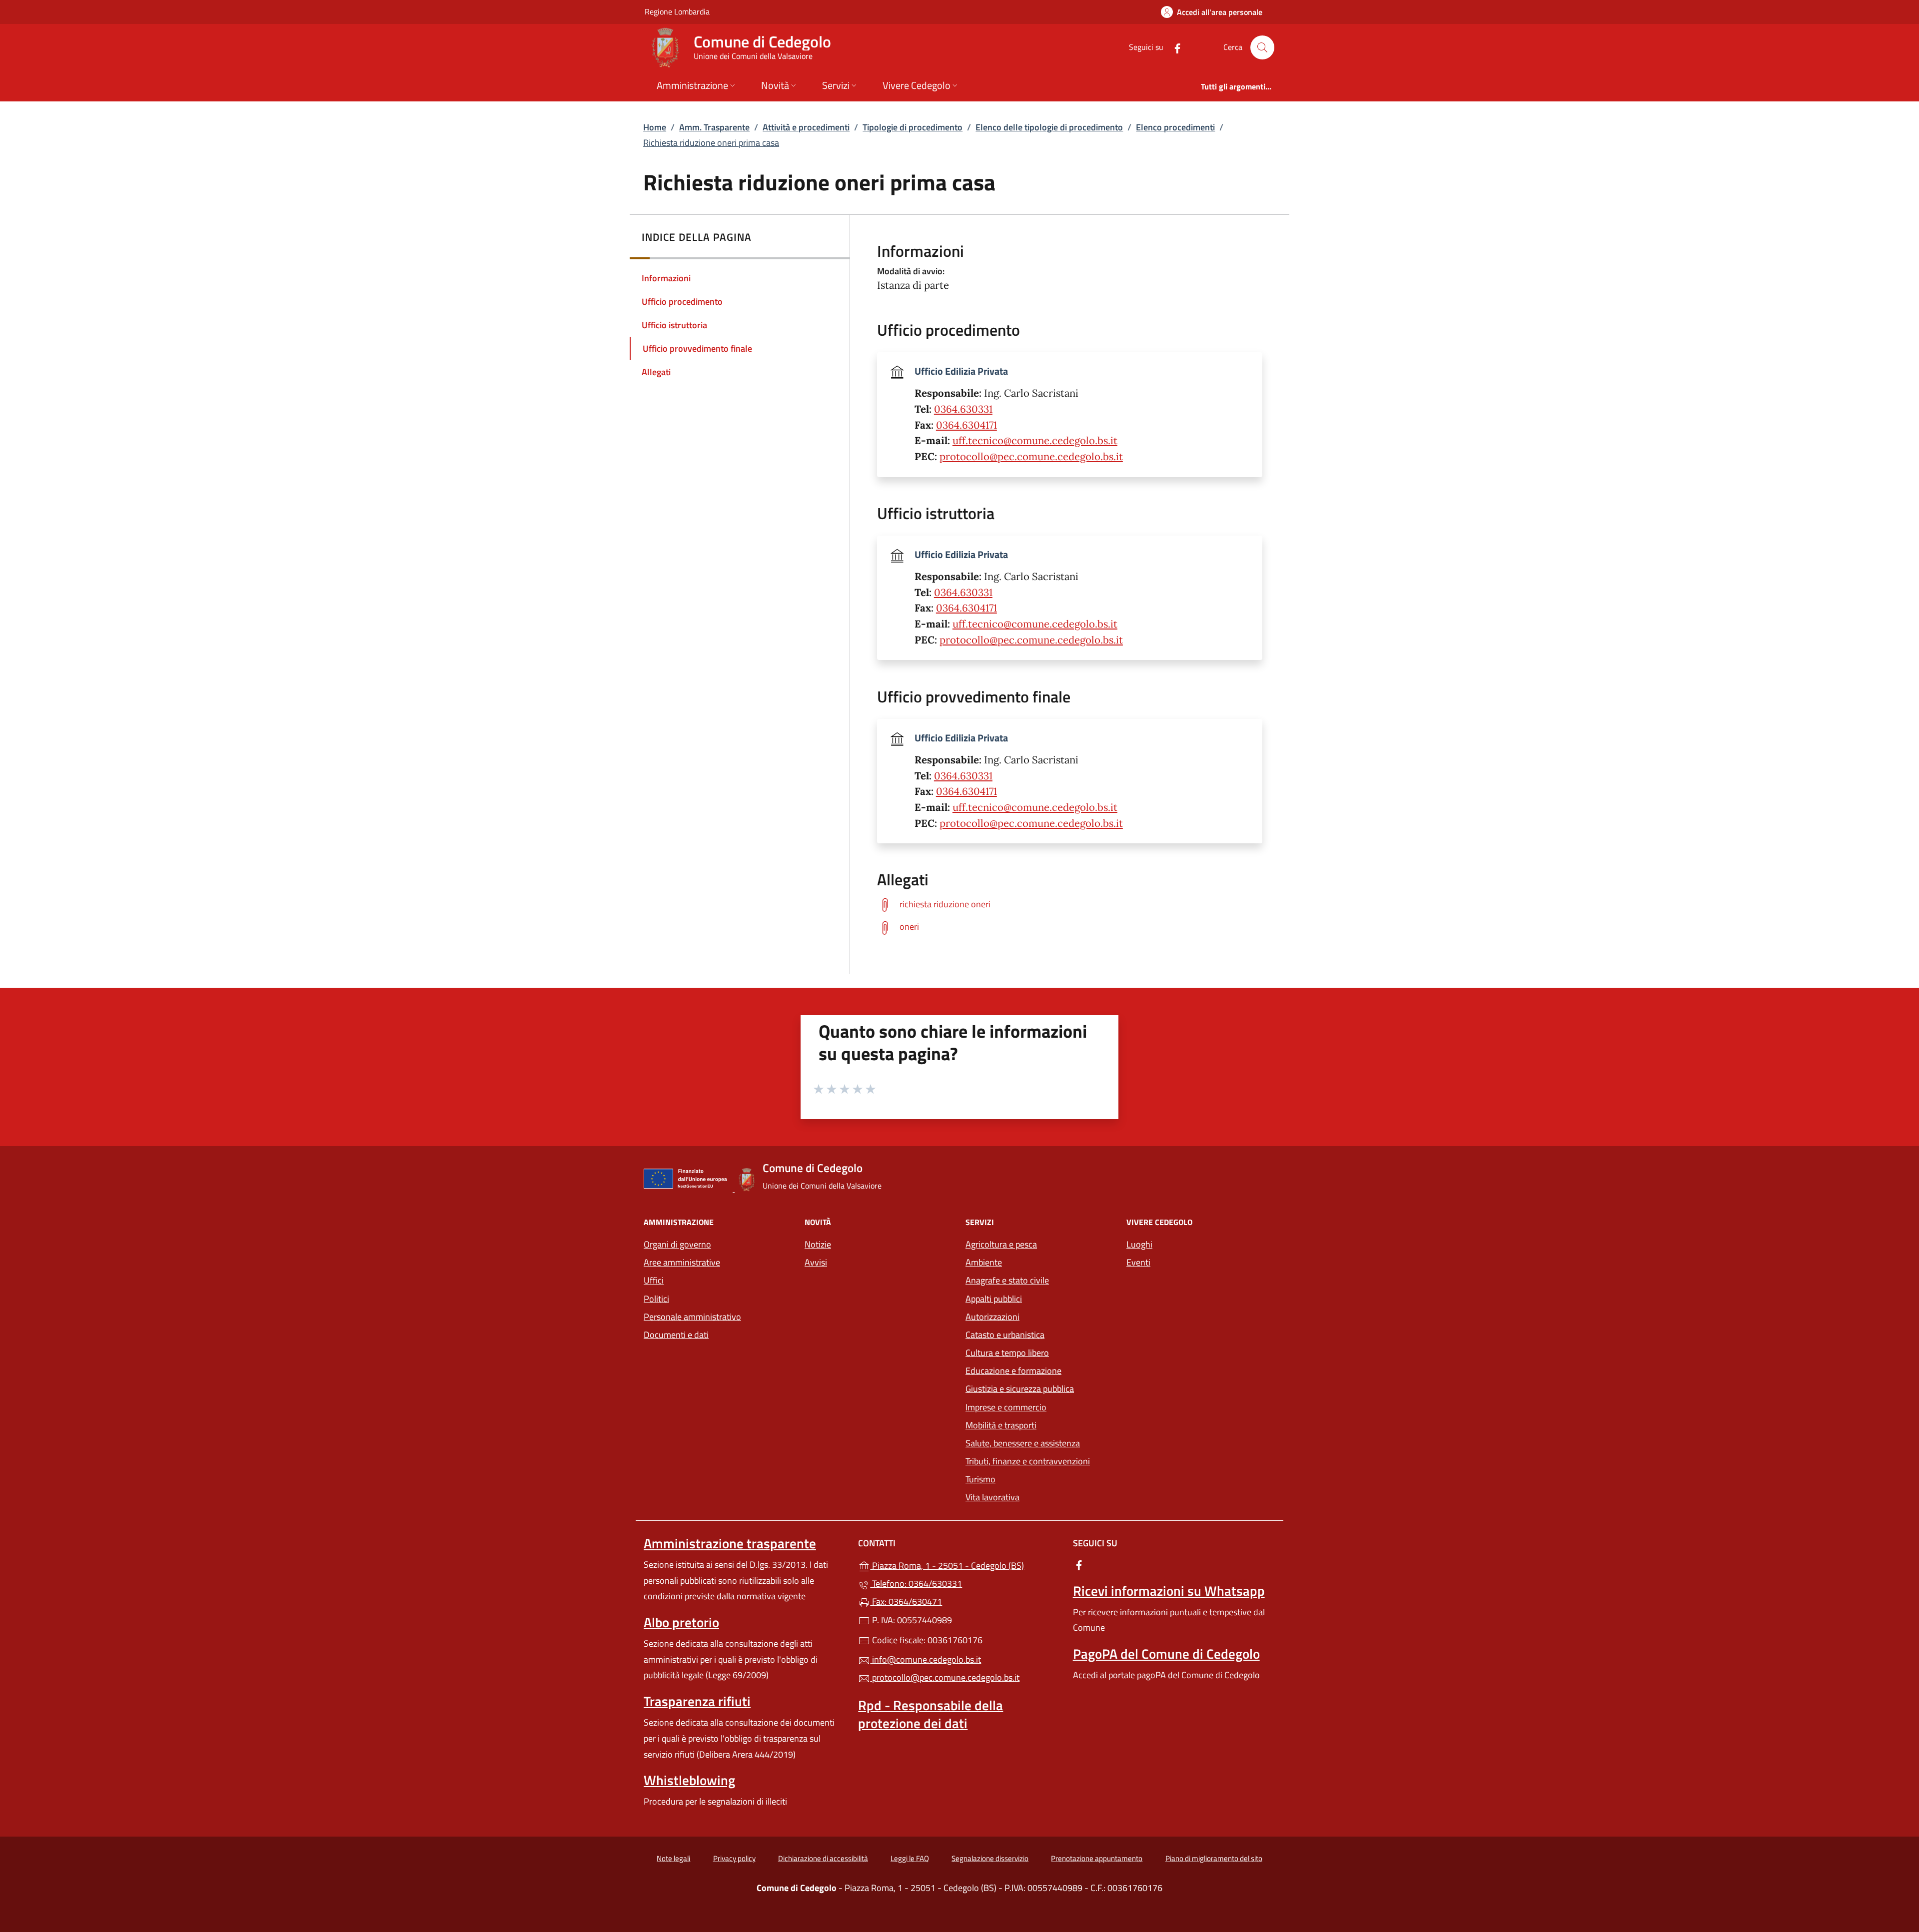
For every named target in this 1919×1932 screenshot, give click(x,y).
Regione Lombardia (677, 11)
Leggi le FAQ (910, 1858)
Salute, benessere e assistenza (1023, 1443)
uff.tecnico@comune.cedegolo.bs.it (1035, 441)
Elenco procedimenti (1175, 127)
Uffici (654, 1280)
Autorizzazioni (992, 1317)
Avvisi (816, 1262)
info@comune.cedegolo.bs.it (926, 1659)
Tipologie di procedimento (913, 127)
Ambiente (984, 1262)
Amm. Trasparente (714, 127)
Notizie (818, 1244)
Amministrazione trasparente (730, 1543)
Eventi (1138, 1262)
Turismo (980, 1479)
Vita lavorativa (992, 1497)
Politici (656, 1299)
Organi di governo (677, 1244)
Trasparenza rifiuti (697, 1701)
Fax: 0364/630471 (906, 1602)
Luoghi (1139, 1244)
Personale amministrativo (692, 1317)
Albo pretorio (681, 1622)
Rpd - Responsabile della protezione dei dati (931, 1714)
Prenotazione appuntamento (1097, 1858)
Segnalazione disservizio (990, 1858)
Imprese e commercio (1006, 1407)
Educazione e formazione (1013, 1371)
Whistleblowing (689, 1780)
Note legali (673, 1858)
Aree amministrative (682, 1262)
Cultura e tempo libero (1007, 1353)
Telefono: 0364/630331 (916, 1584)
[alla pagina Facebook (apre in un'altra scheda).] (1173, 47)
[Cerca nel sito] (1262, 47)
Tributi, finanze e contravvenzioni (1028, 1461)
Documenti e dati (676, 1335)
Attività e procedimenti (806, 127)
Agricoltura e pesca (1001, 1244)
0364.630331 (963, 409)
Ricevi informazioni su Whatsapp (1169, 1591)
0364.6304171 (966, 425)
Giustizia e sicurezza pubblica (1020, 1389)
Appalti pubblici (994, 1299)
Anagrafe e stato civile (1007, 1280)
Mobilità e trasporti (1001, 1425)
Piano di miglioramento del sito (1214, 1858)
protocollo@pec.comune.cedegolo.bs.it (1031, 457)
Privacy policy (734, 1858)
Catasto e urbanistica (1005, 1335)
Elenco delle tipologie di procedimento (1049, 127)
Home (655, 127)
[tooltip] (1070, 905)
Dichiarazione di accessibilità (823, 1858)
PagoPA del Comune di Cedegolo (1166, 1654)
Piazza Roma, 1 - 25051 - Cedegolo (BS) (965, 1565)
